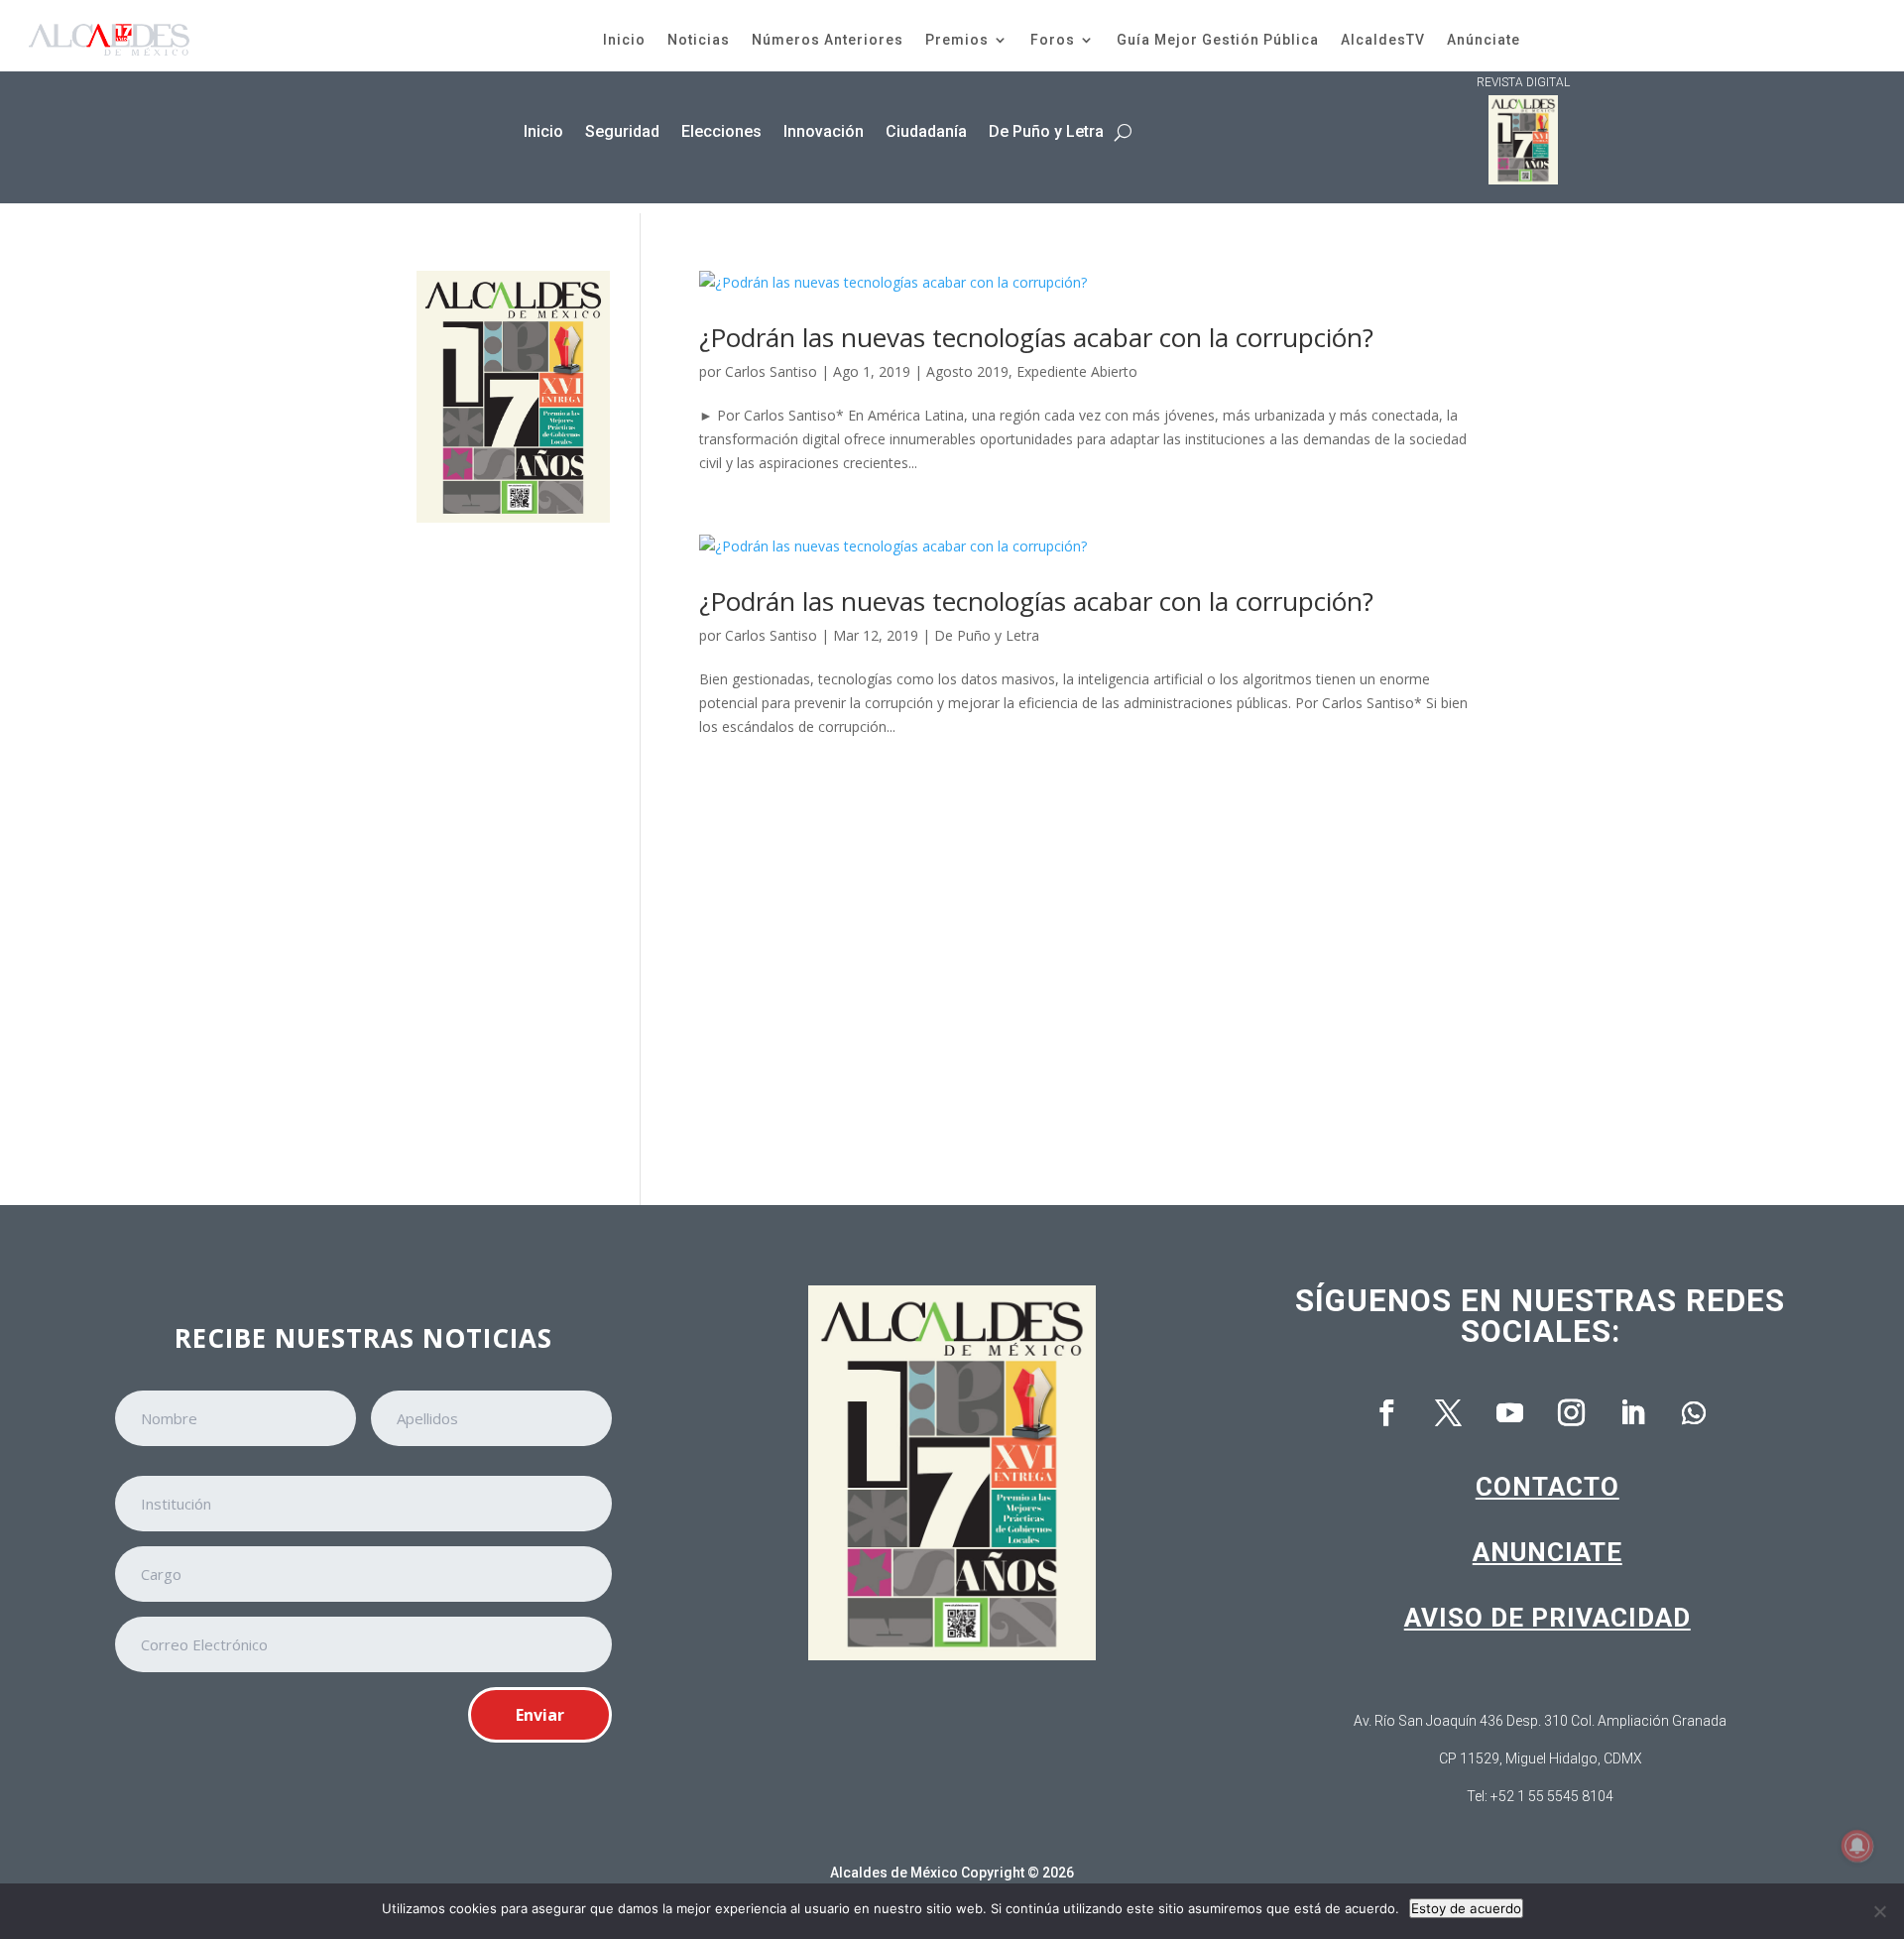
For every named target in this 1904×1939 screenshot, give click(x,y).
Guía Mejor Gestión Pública (1218, 40)
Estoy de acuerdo (1466, 1908)
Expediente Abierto (1077, 371)
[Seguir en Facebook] (1386, 1413)
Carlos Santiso (771, 371)
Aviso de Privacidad (1547, 1618)
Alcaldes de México (894, 1873)
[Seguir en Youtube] (1509, 1413)
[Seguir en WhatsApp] (1694, 1413)
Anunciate (1547, 1552)
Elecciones (721, 131)
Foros (1053, 40)
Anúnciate (1484, 40)
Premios (957, 40)
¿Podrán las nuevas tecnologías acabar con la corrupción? (1036, 337)
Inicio (624, 40)
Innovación (824, 131)
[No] (1879, 1911)
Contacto (1547, 1487)
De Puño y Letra (1046, 131)
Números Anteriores (828, 40)
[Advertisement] (513, 850)
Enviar (540, 1715)
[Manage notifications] (1857, 1846)
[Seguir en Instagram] (1571, 1413)
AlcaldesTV (1383, 40)
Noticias (699, 40)
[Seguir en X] (1448, 1413)
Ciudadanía (926, 131)
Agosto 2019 (967, 371)
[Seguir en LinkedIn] (1632, 1413)
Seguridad (622, 131)
